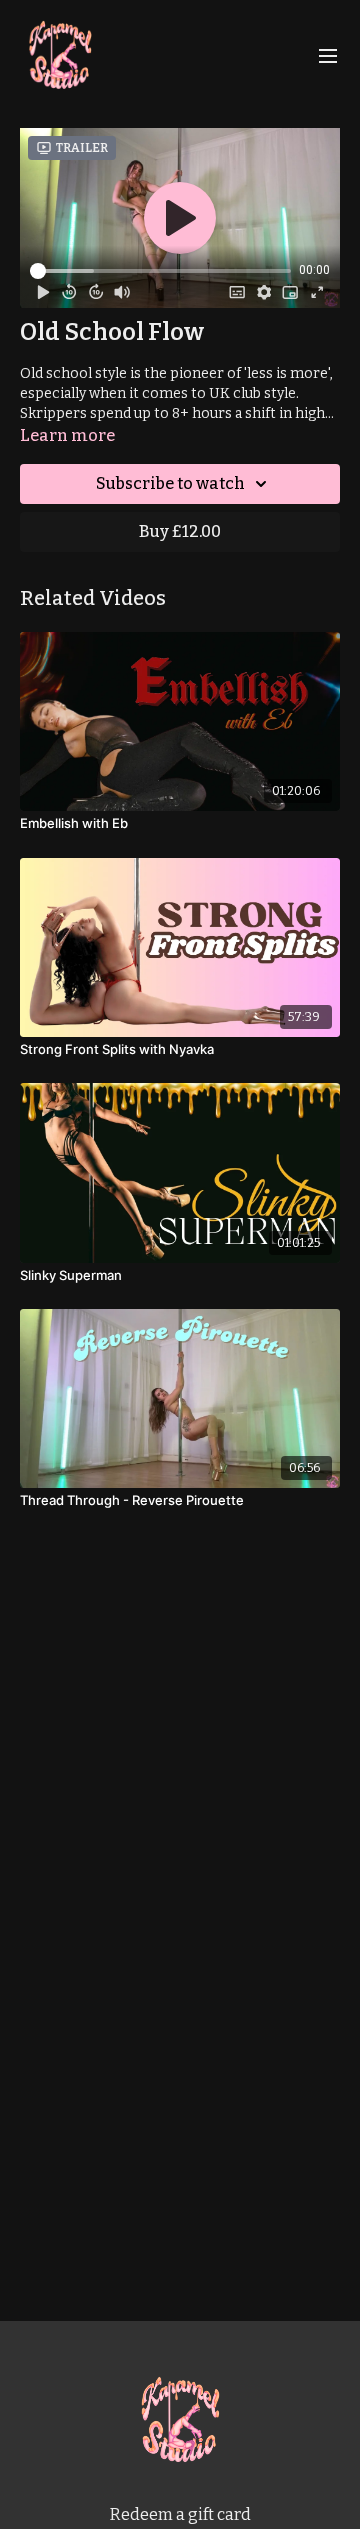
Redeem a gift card (180, 2514)
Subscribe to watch (170, 483)
